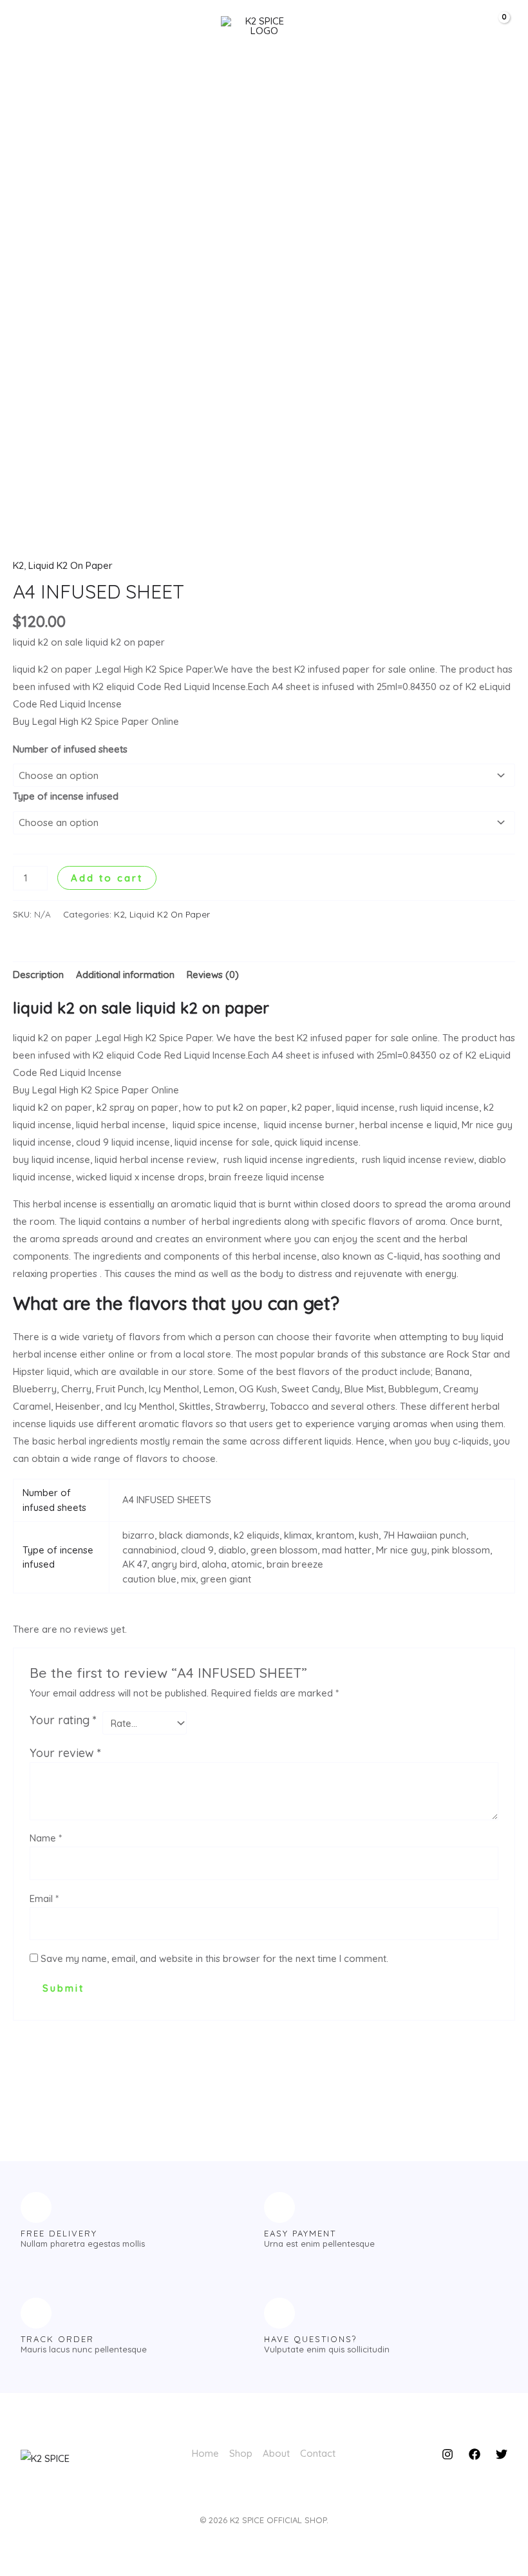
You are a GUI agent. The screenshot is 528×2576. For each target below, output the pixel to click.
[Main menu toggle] (34, 25)
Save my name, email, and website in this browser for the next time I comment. (214, 1958)
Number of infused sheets (70, 749)
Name (46, 1838)
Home (205, 2453)
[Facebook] (475, 2454)
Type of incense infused (66, 796)
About (276, 2453)
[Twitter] (502, 2454)
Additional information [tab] (125, 975)
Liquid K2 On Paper (71, 565)
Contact (318, 2453)
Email (44, 1898)
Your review (65, 1753)
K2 (18, 565)
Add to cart (107, 878)
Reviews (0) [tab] (213, 975)
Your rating (63, 1720)
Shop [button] (241, 2453)
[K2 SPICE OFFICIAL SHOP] (259, 26)
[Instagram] (448, 2454)
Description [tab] (38, 975)
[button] (453, 26)
